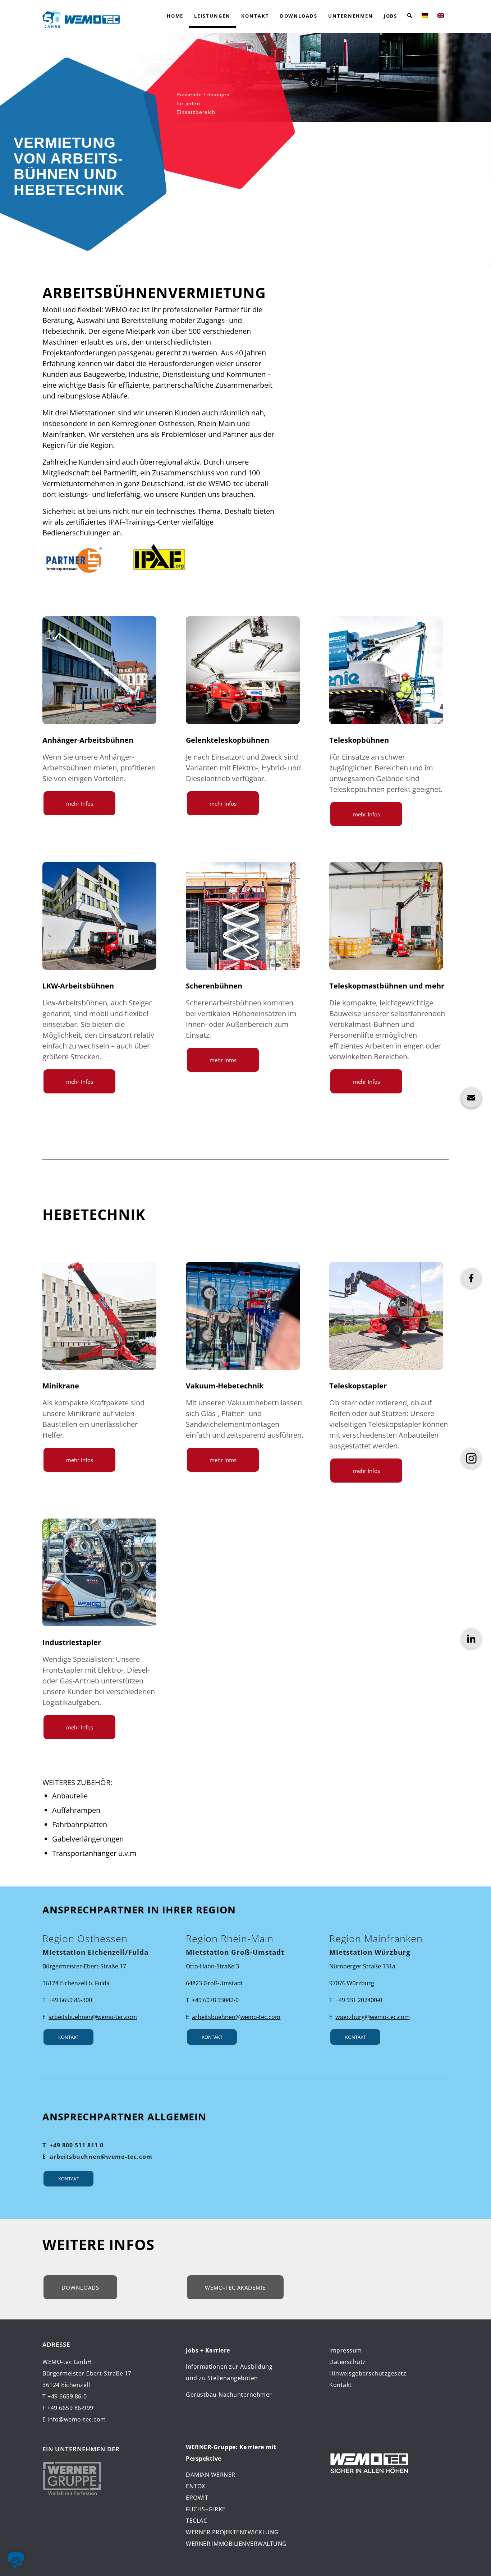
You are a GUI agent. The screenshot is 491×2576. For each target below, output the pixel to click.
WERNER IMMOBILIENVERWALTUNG (236, 2544)
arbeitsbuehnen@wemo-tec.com (101, 2157)
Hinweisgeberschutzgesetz (368, 2373)
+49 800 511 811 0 (77, 2145)
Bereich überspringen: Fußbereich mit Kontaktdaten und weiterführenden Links (12, 2329)
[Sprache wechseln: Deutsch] (425, 16)
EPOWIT (197, 2498)
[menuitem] (175, 16)
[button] (410, 16)
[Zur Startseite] (81, 16)
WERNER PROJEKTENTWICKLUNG (232, 2532)
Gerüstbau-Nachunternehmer (229, 2395)
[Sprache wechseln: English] (441, 16)
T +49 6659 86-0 (65, 2396)
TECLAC (196, 2521)
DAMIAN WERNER (211, 2475)
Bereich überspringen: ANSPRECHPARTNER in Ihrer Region (12, 1895)
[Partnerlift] (73, 559)
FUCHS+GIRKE (206, 2509)
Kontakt (341, 2385)
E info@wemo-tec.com (74, 2419)
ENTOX (196, 2486)
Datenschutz (348, 2362)
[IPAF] (159, 559)
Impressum (346, 2350)
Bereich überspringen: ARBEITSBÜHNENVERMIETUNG (12, 276)
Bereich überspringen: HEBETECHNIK (12, 1197)
